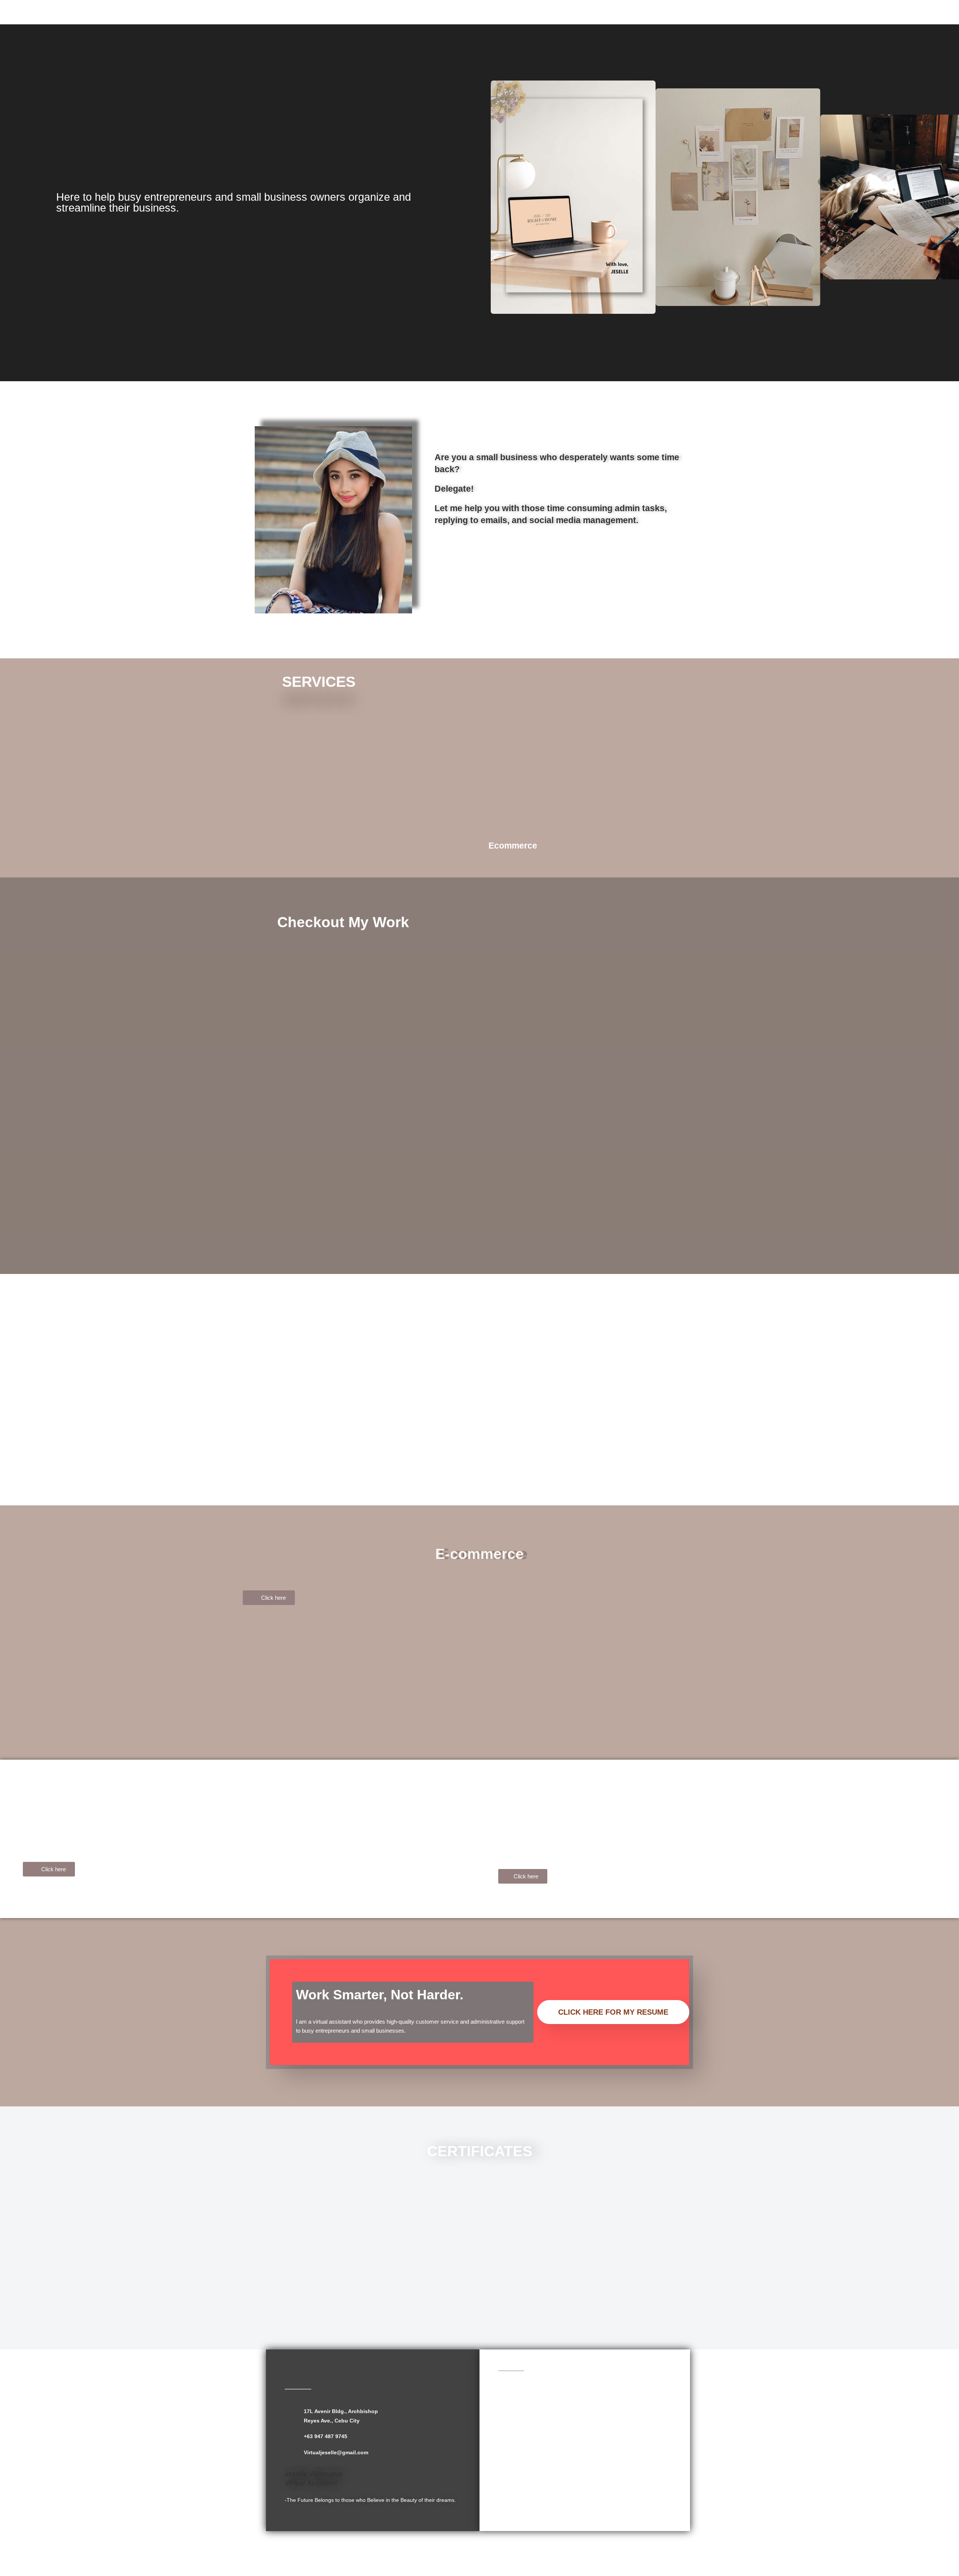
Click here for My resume (613, 2012)
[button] (492, 197)
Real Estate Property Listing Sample (81, 1887)
